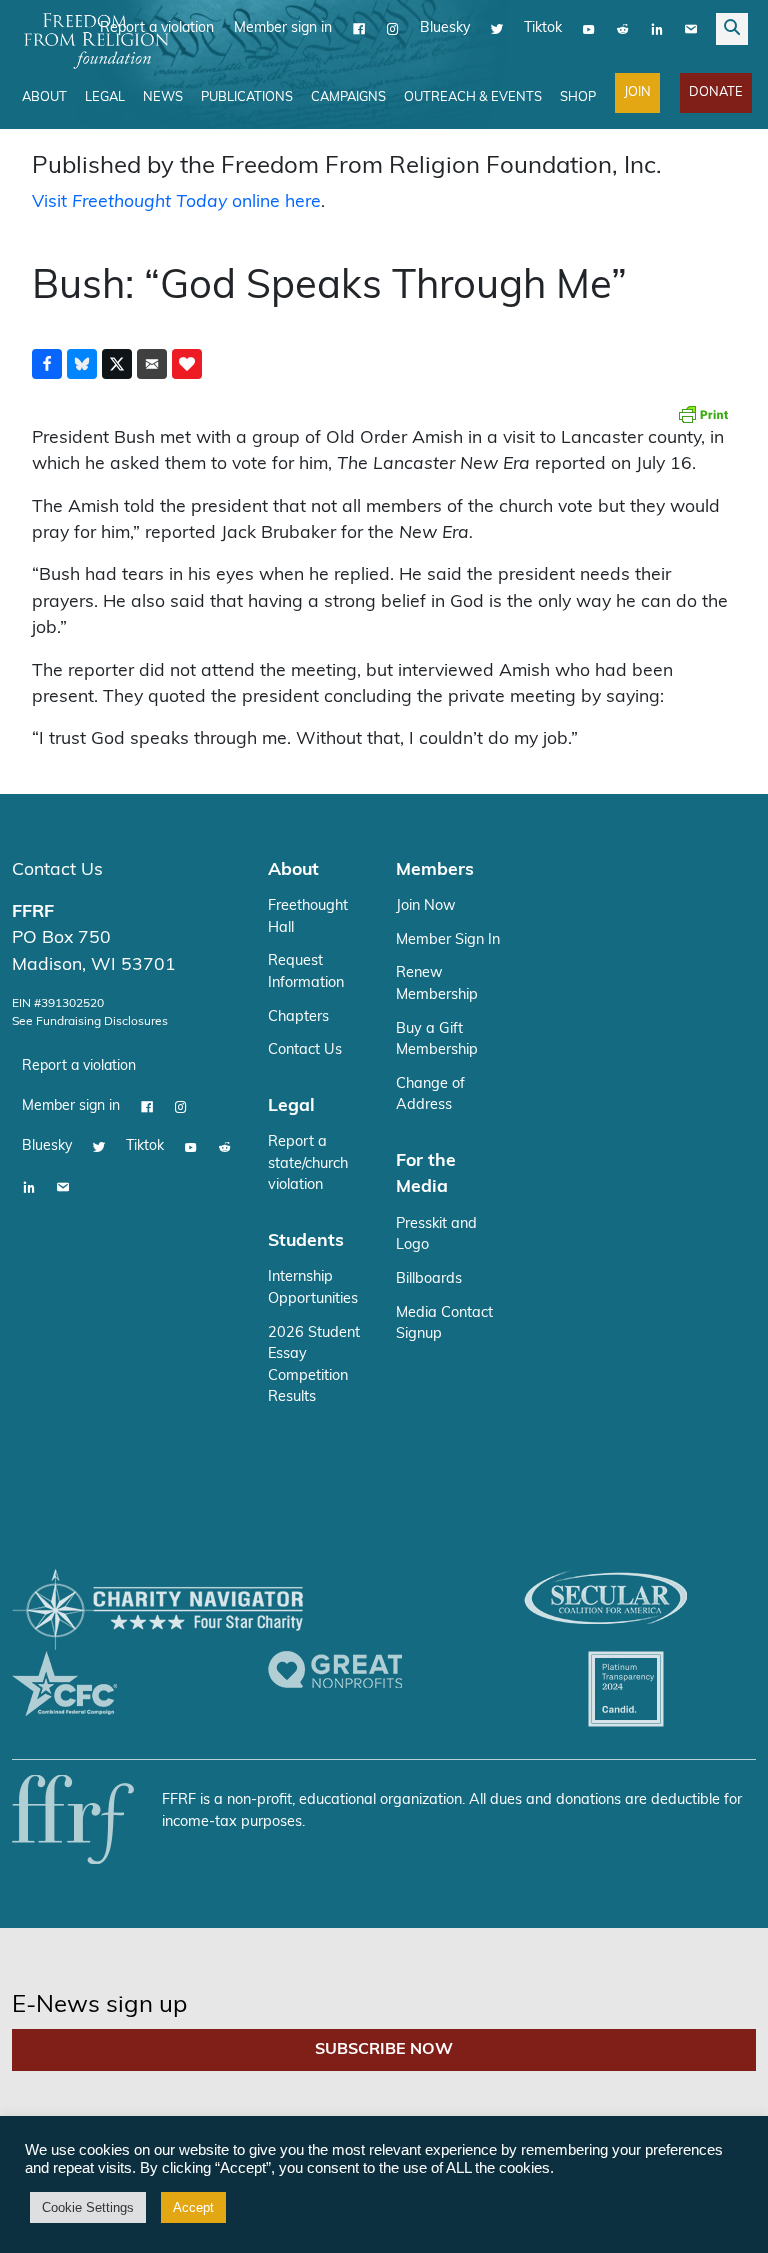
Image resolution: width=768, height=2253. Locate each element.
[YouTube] (589, 29)
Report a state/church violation (308, 1164)
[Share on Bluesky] (82, 364)
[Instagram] (393, 29)
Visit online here (176, 202)
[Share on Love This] (187, 364)
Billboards (429, 1279)
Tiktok (543, 28)
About (44, 97)
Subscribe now (384, 2050)
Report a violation (79, 1066)
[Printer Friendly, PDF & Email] (703, 414)
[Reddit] (623, 29)
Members (435, 870)
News (163, 97)
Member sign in (283, 28)
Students (306, 1241)
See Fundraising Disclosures (90, 1022)
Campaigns (348, 97)
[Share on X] (117, 364)
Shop (578, 97)
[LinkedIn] (657, 29)
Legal (105, 97)
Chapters (298, 1017)
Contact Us (57, 870)
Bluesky (445, 28)
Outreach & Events (473, 97)
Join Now (426, 906)
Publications (247, 97)
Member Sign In (448, 940)
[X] (497, 29)
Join (637, 92)
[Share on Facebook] (47, 364)
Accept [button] (193, 2207)
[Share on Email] (152, 364)
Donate (716, 92)
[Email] (691, 29)
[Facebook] (359, 29)
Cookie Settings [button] (88, 2207)
